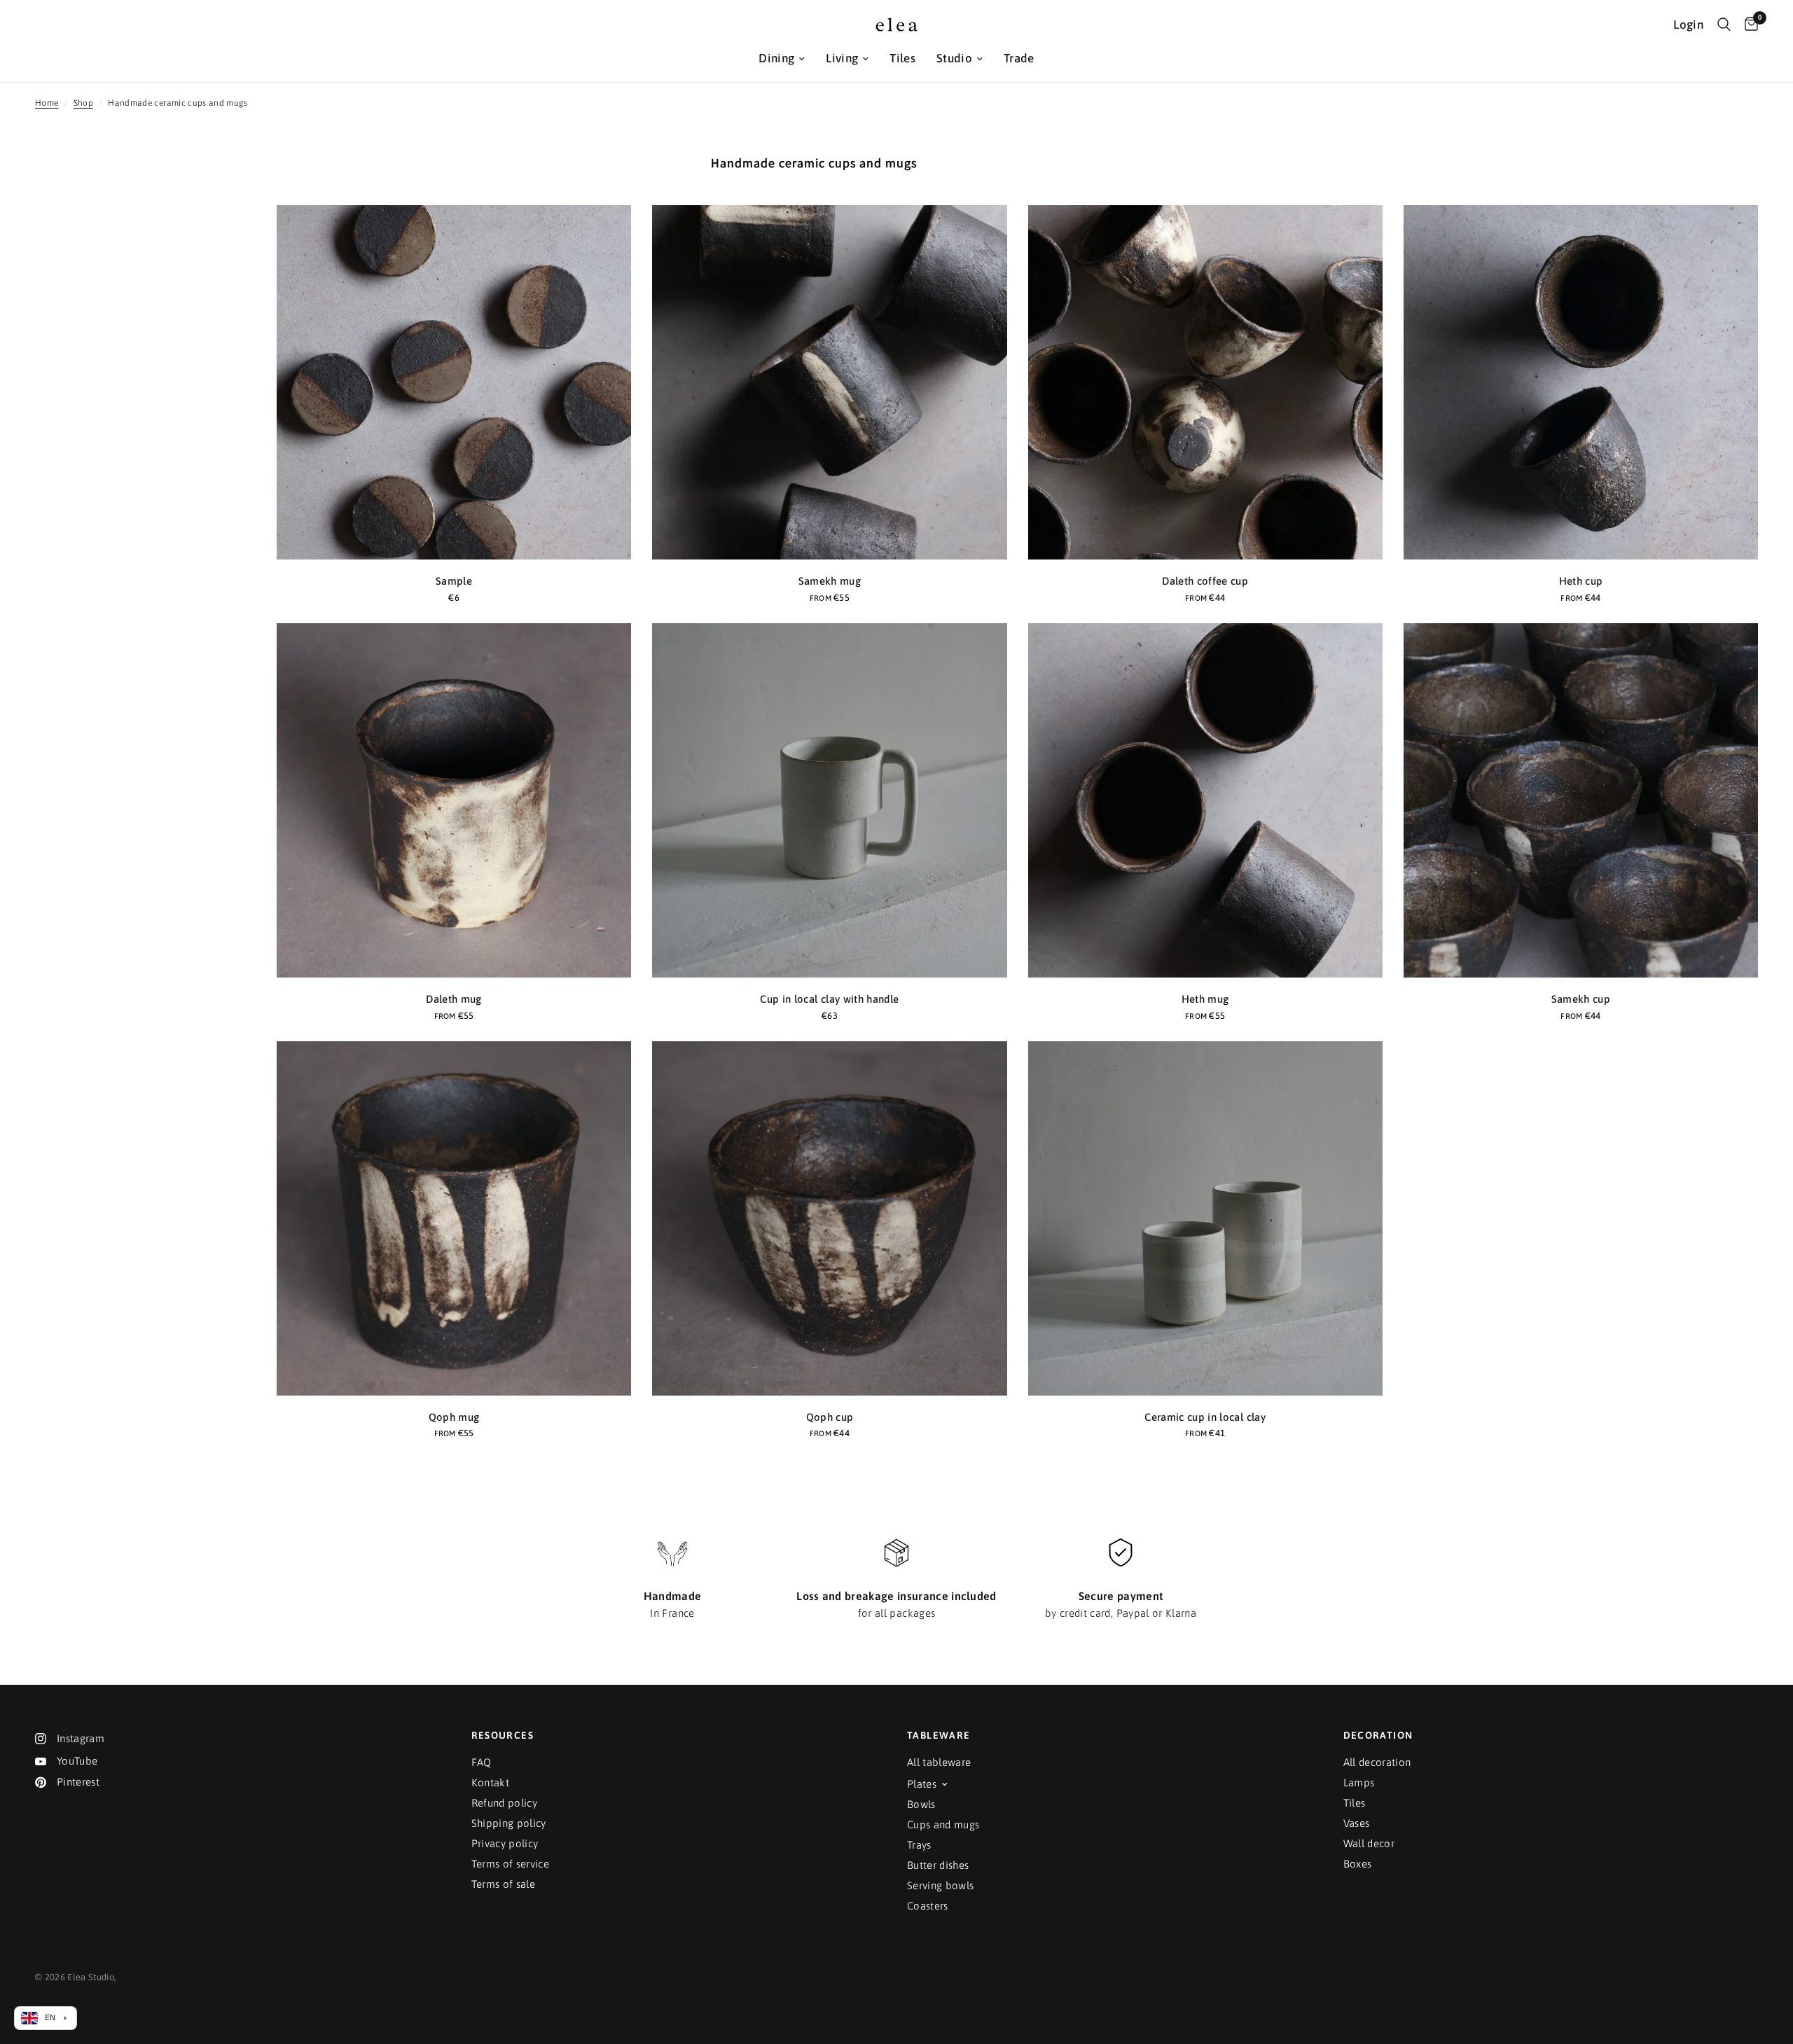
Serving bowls (940, 1885)
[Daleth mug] (454, 800)
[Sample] (454, 382)
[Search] (1724, 25)
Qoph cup (830, 1417)
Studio (954, 58)
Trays (919, 1845)
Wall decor (1369, 1843)
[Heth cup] (1581, 382)
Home (47, 103)
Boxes (1358, 1864)
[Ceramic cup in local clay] (1205, 1218)
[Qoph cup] (829, 1218)
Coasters (928, 1906)
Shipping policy (509, 1823)
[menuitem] (782, 58)
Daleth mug (454, 999)
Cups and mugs (943, 1824)
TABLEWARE (939, 1735)
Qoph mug (454, 1417)
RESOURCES (503, 1735)
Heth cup (1581, 581)
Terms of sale (503, 1884)
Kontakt (490, 1782)
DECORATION (1378, 1735)
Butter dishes (938, 1865)
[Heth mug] (1205, 800)
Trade (1019, 58)
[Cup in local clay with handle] (829, 800)
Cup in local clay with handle (829, 999)
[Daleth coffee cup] (1205, 382)
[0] (1748, 25)
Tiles (902, 58)
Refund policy (504, 1803)
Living (842, 58)
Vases (1357, 1823)
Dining (776, 58)
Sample (454, 581)
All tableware (939, 1762)
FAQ (482, 1762)
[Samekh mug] (829, 382)
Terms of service (510, 1864)
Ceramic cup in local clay (1205, 1417)
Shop (83, 103)
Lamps (1359, 1782)
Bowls (921, 1804)
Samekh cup (1581, 999)
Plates (922, 1784)
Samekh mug (830, 581)
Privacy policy (505, 1843)
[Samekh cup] (1581, 800)
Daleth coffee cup (1205, 581)
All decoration (1377, 1762)
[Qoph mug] (454, 1218)
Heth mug (1205, 999)
